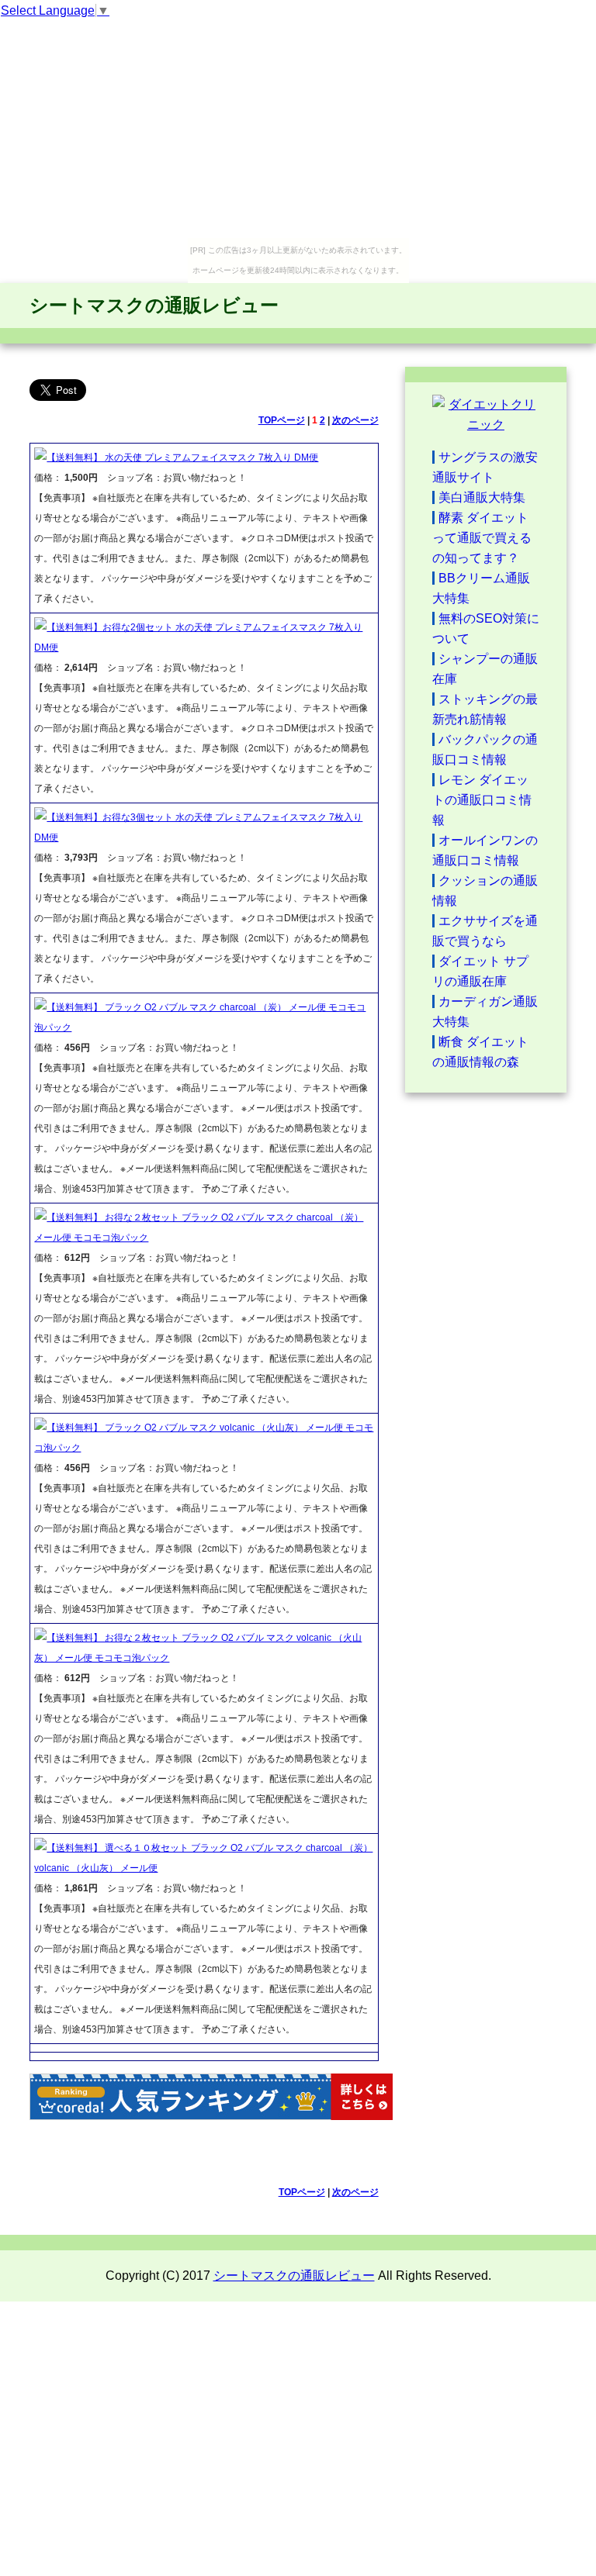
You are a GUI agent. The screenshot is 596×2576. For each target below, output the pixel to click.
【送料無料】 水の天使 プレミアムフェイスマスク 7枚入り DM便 (182, 458)
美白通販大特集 (482, 497)
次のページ (355, 420)
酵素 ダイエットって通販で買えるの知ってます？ (482, 538)
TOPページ (282, 420)
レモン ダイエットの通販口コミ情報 (482, 800)
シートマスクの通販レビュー (154, 305)
